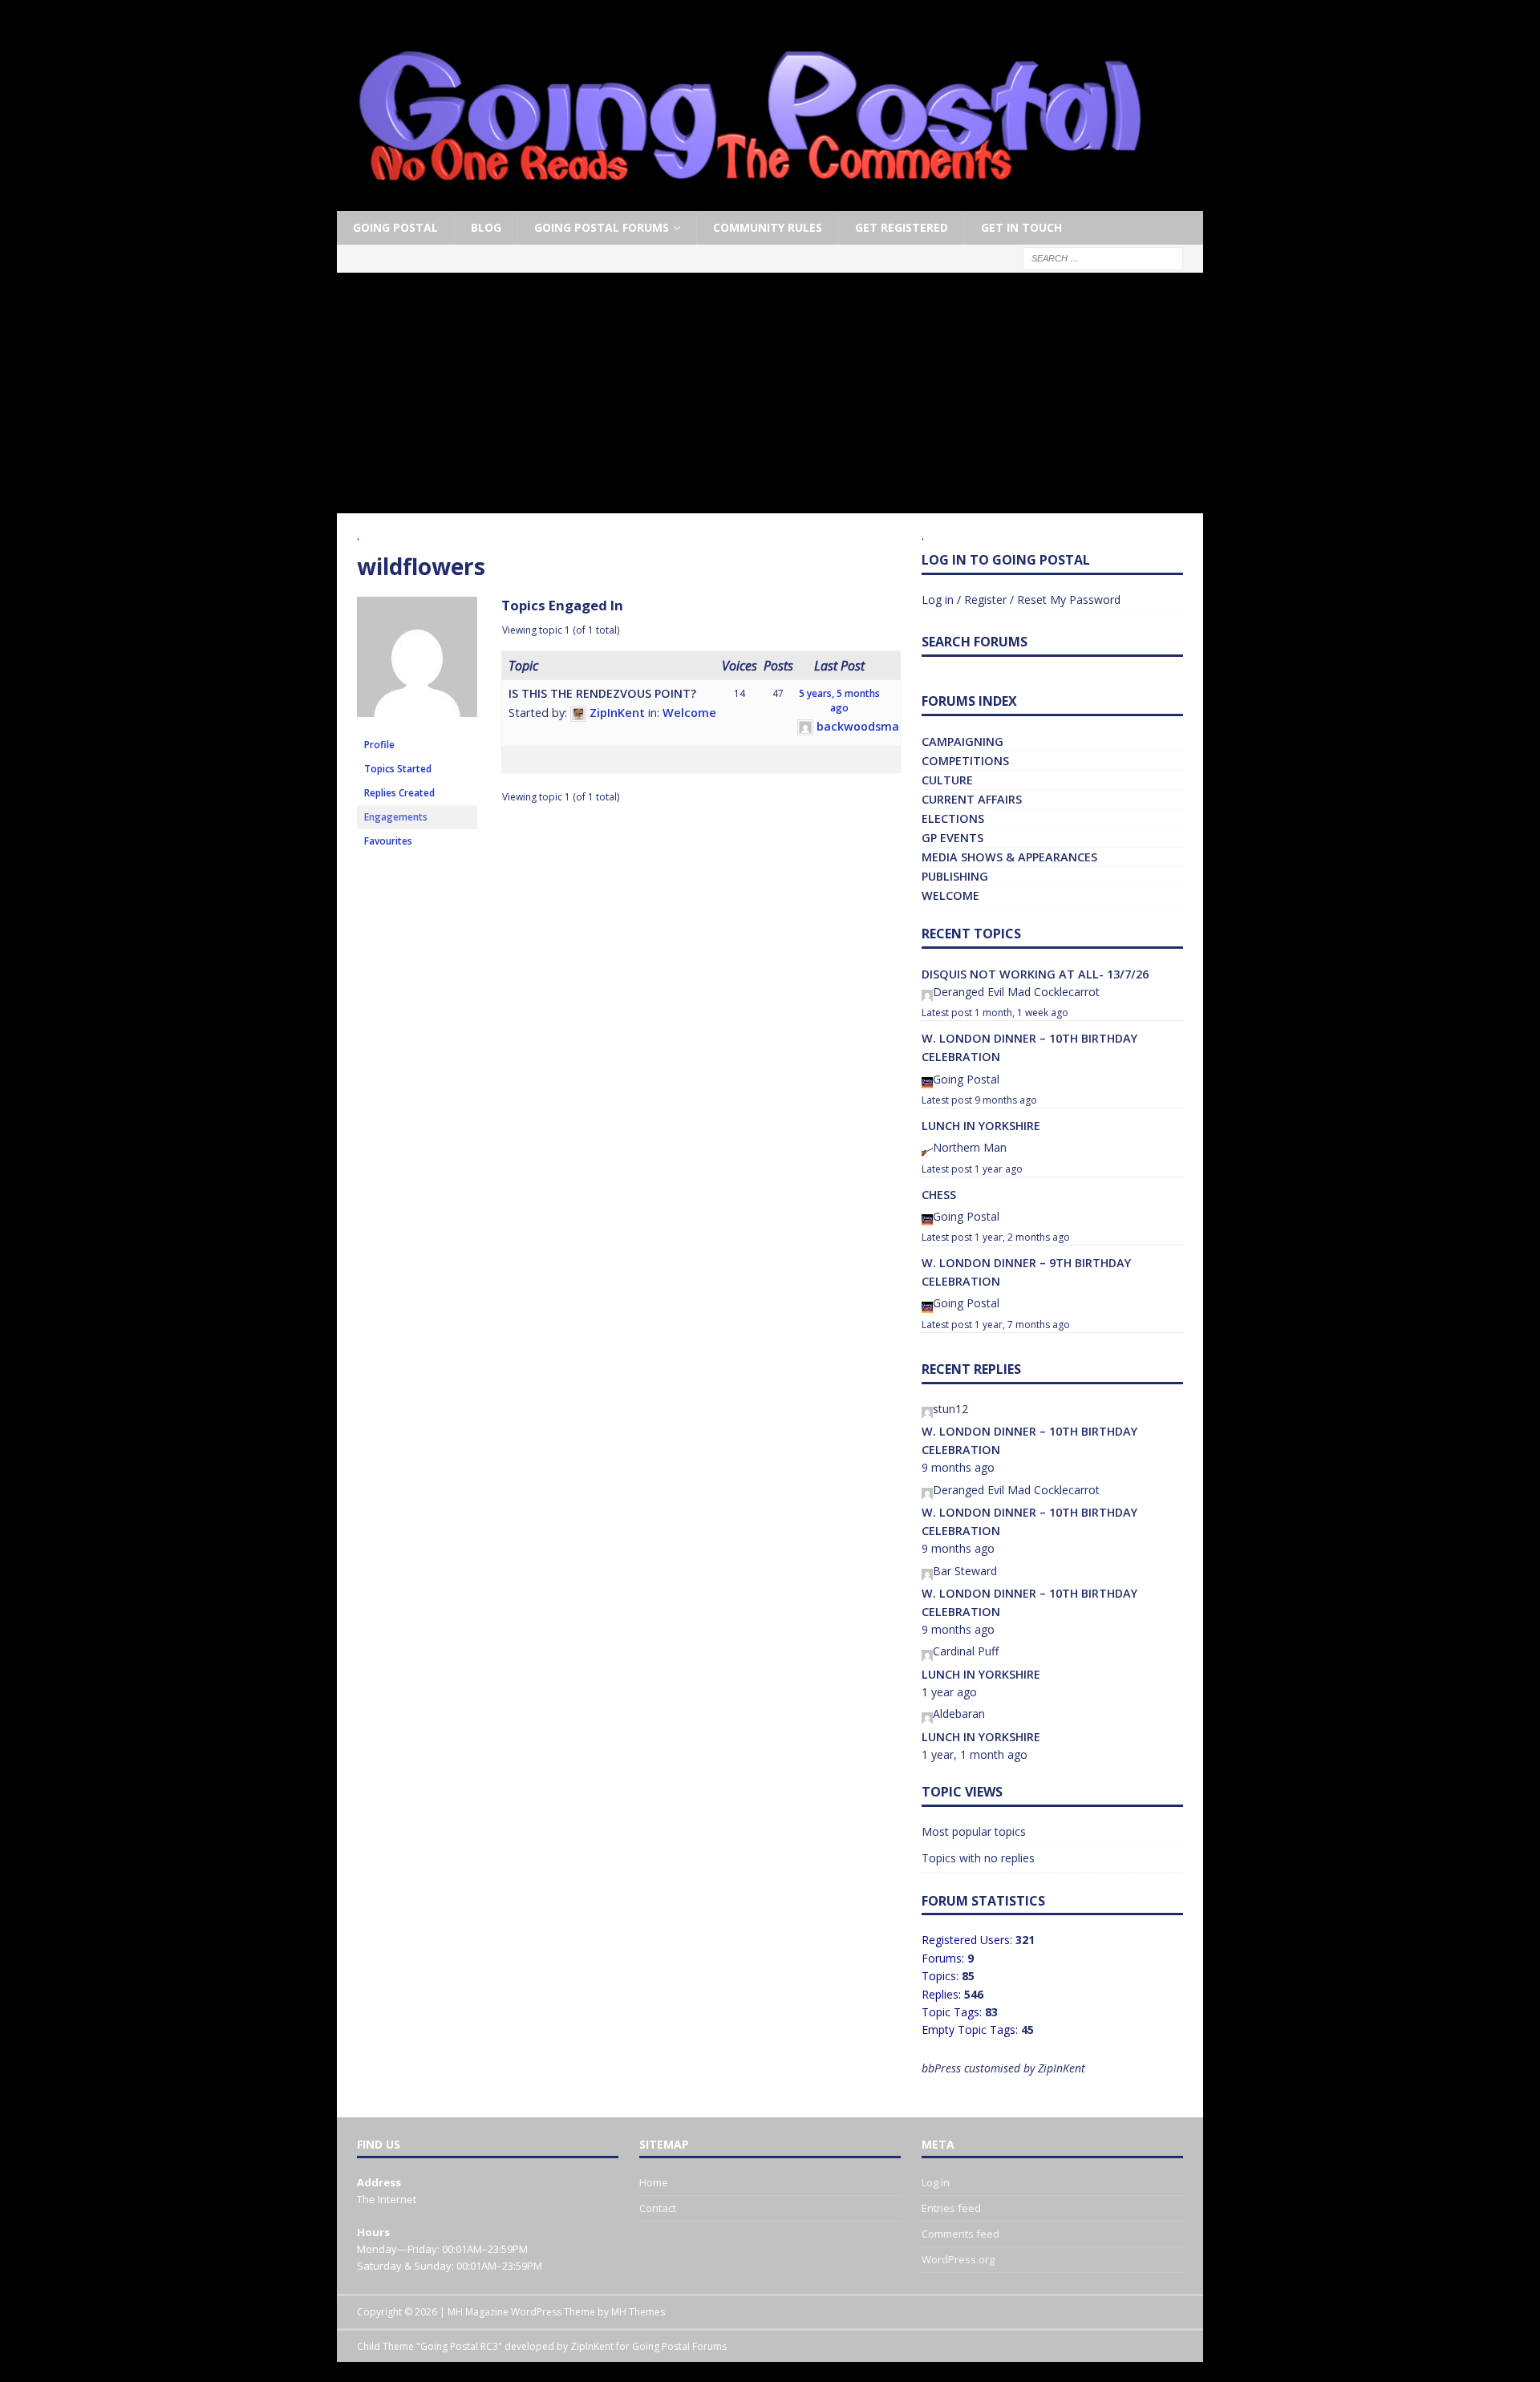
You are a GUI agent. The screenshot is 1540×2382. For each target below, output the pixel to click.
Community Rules (768, 227)
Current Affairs (972, 799)
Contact (658, 2208)
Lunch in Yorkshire (981, 1126)
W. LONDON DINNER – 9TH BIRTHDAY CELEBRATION (1026, 1272)
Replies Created (399, 793)
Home (654, 2182)
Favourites (388, 841)
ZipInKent (592, 2346)
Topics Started (398, 769)
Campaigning (962, 741)
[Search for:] (1103, 258)
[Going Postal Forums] (750, 202)
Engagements (396, 817)
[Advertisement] (770, 393)
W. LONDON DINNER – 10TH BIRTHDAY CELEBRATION (1029, 1047)
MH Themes (638, 2312)
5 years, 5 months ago (839, 701)
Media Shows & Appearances (1009, 857)
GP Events (952, 838)
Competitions (965, 761)
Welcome (689, 713)
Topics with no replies (978, 1858)
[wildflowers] (417, 725)
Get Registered (902, 227)
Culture (947, 780)
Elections (953, 818)
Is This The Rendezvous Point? (602, 693)
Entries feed (951, 2208)
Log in (936, 2182)
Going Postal (395, 227)
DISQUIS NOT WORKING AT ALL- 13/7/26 (1035, 974)
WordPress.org (958, 2259)
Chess (939, 1195)
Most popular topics (974, 1831)
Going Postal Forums (602, 227)
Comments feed (960, 2234)
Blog (486, 227)
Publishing (955, 876)
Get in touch (1021, 227)
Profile (379, 745)
